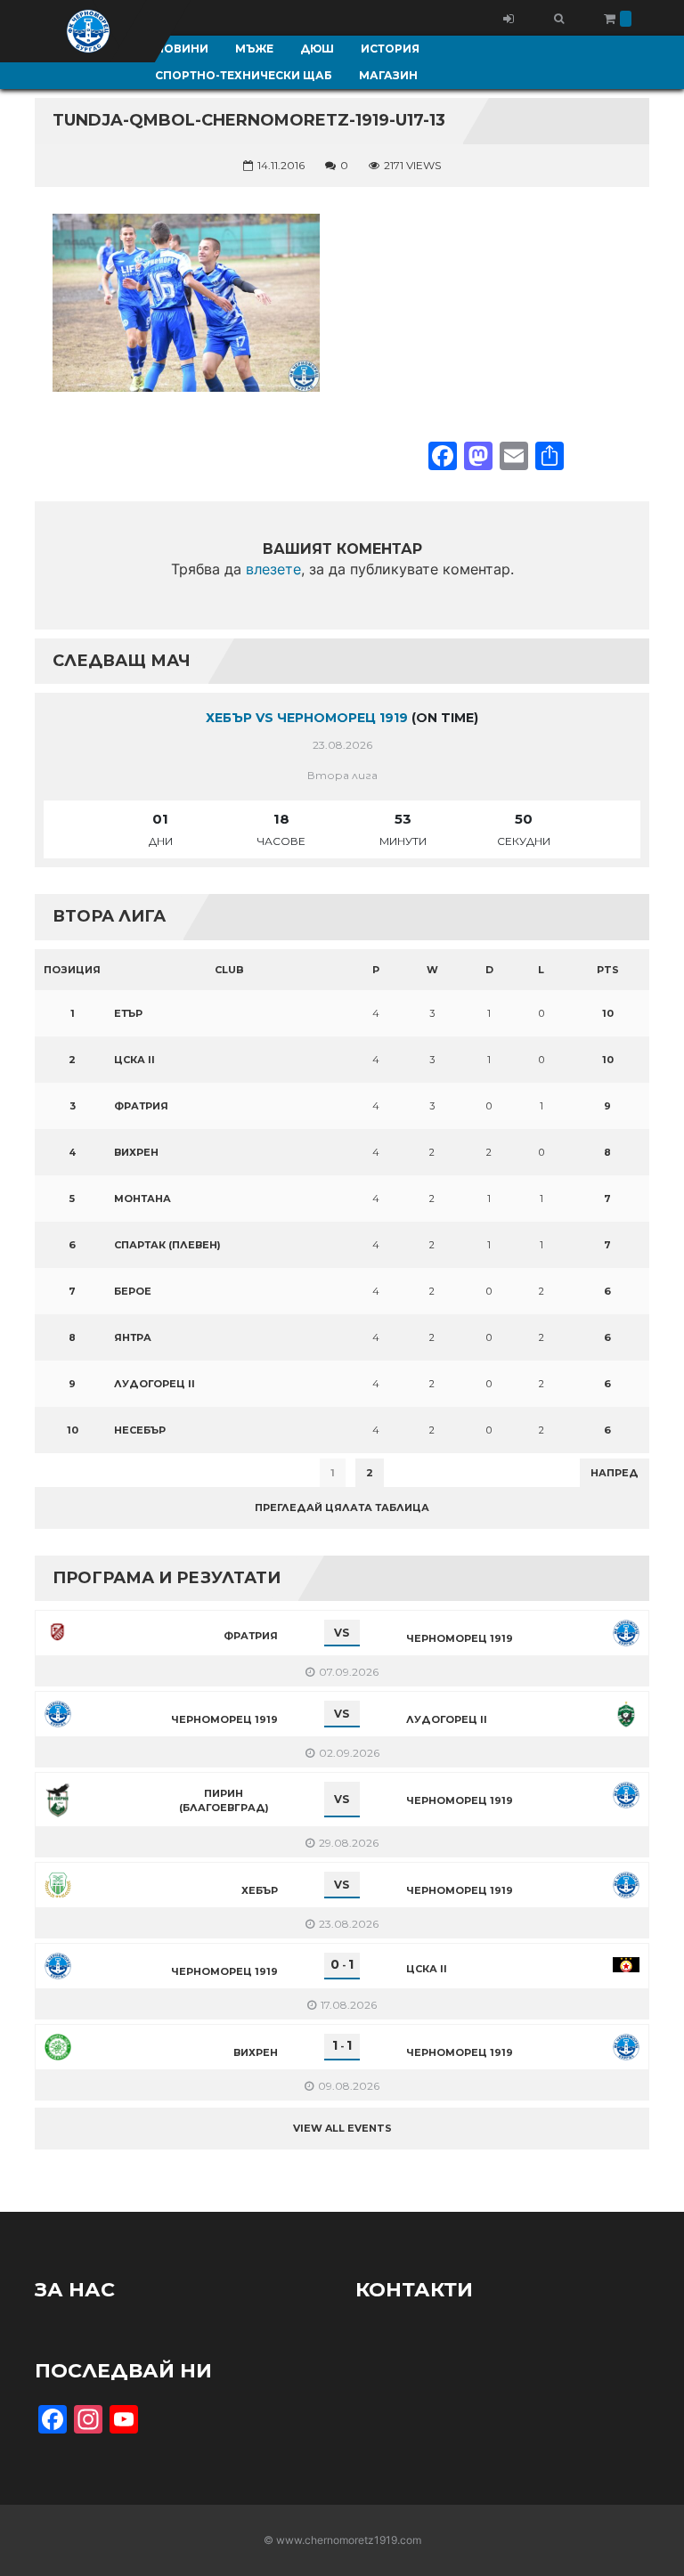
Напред (615, 1473)
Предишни (79, 1473)
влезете (273, 569)
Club (229, 970)
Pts (608, 970)
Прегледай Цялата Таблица (342, 1507)
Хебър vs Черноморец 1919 (307, 718)
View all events (342, 2128)
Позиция (72, 970)
